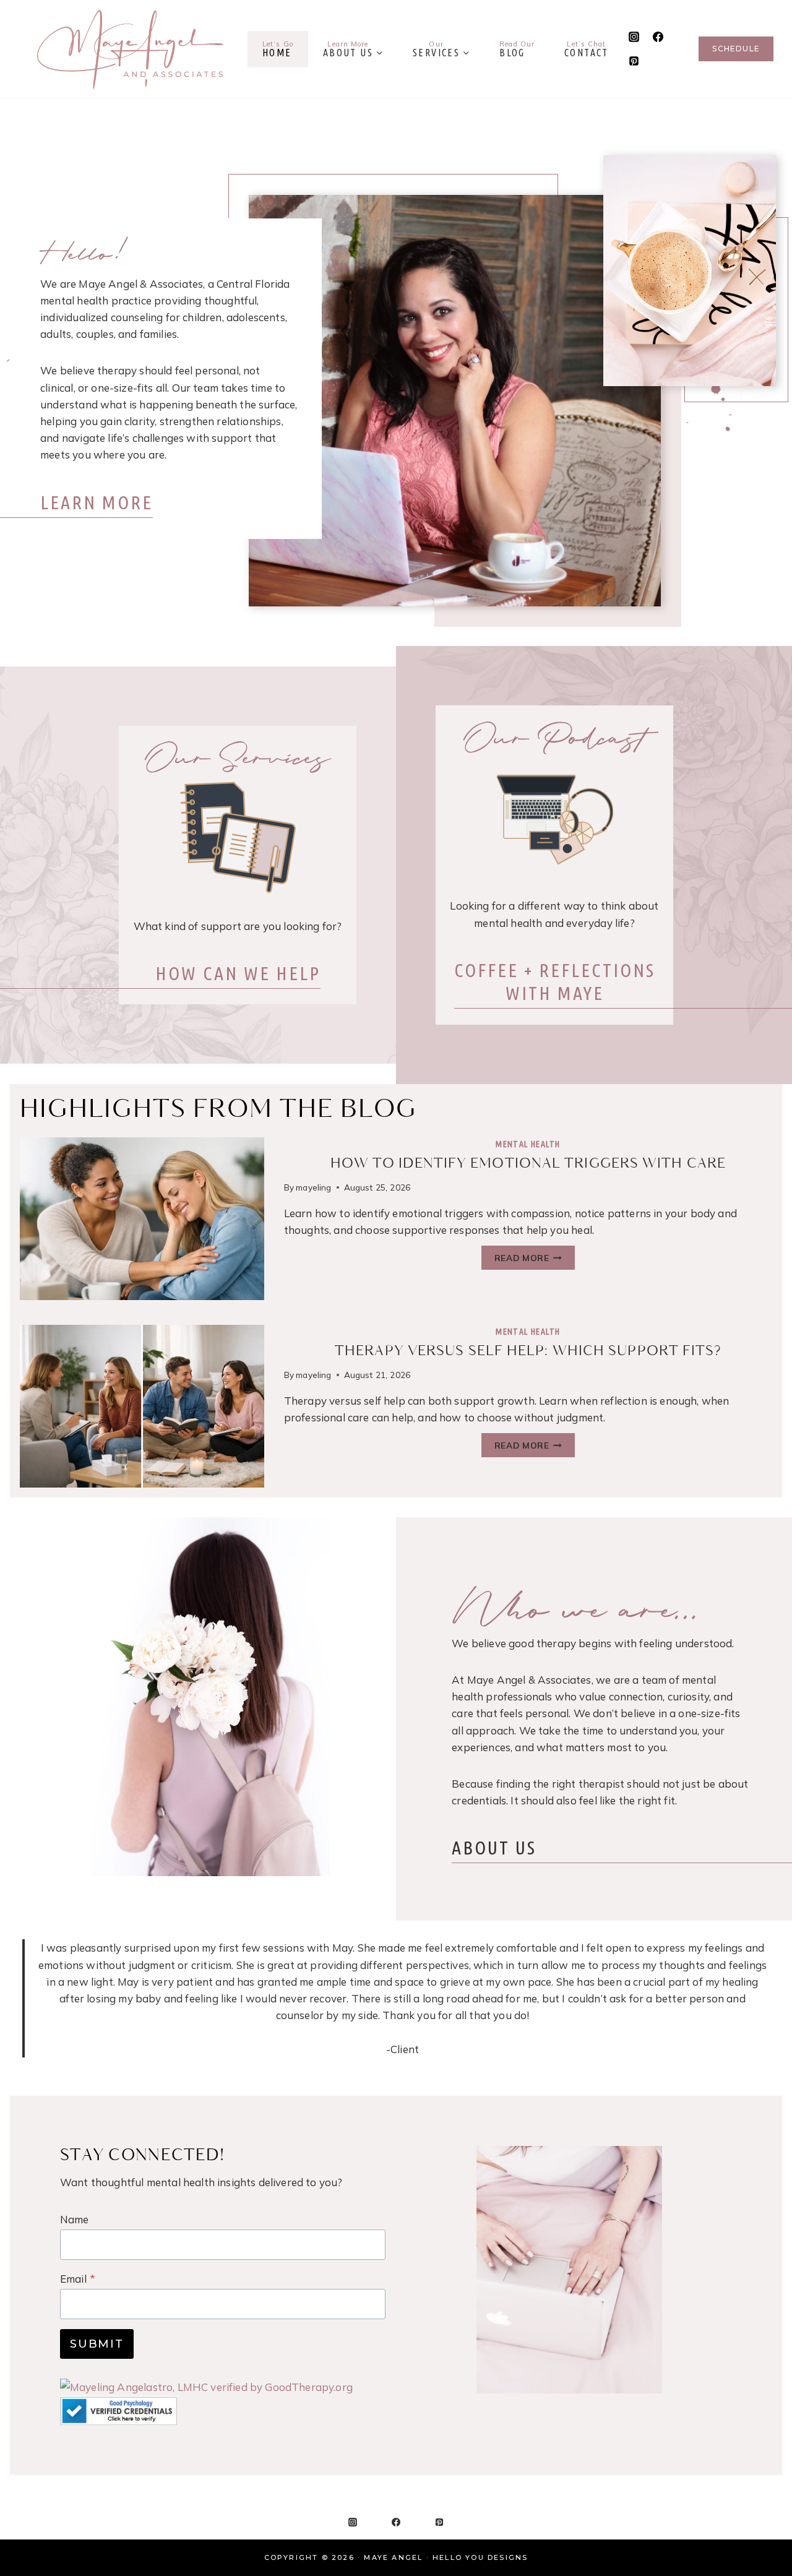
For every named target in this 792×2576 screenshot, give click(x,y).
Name (75, 2219)
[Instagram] (634, 37)
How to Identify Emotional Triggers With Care (528, 1164)
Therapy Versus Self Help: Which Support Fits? (528, 1351)
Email (78, 2279)
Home (278, 49)
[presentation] (142, 1219)
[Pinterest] (634, 61)
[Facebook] (658, 37)
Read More (535, 1260)
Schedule (736, 49)
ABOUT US (494, 1848)
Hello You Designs (480, 2557)
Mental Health (528, 1144)
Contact (587, 49)
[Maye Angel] (130, 49)
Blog (517, 49)
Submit (97, 2344)
